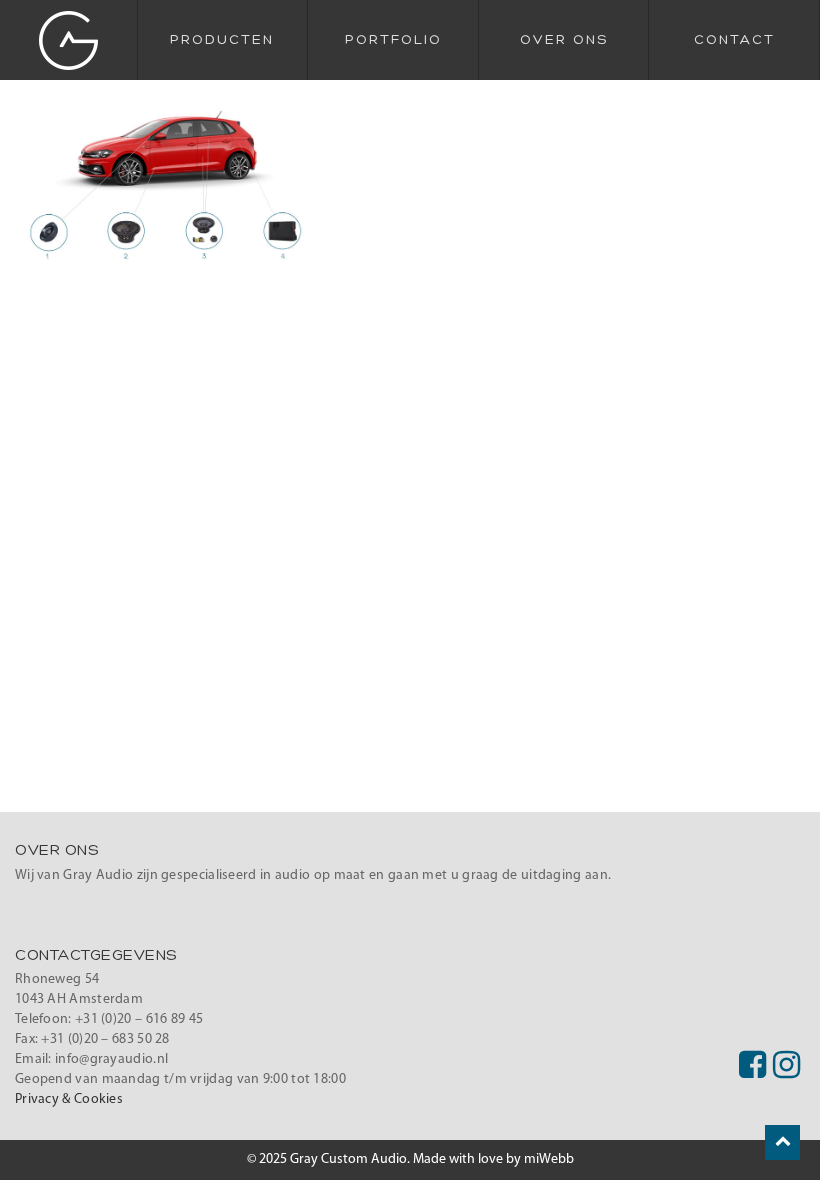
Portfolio (393, 40)
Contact (734, 40)
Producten (222, 40)
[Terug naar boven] (782, 1142)
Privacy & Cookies (69, 1099)
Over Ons (564, 40)
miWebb (549, 1159)
